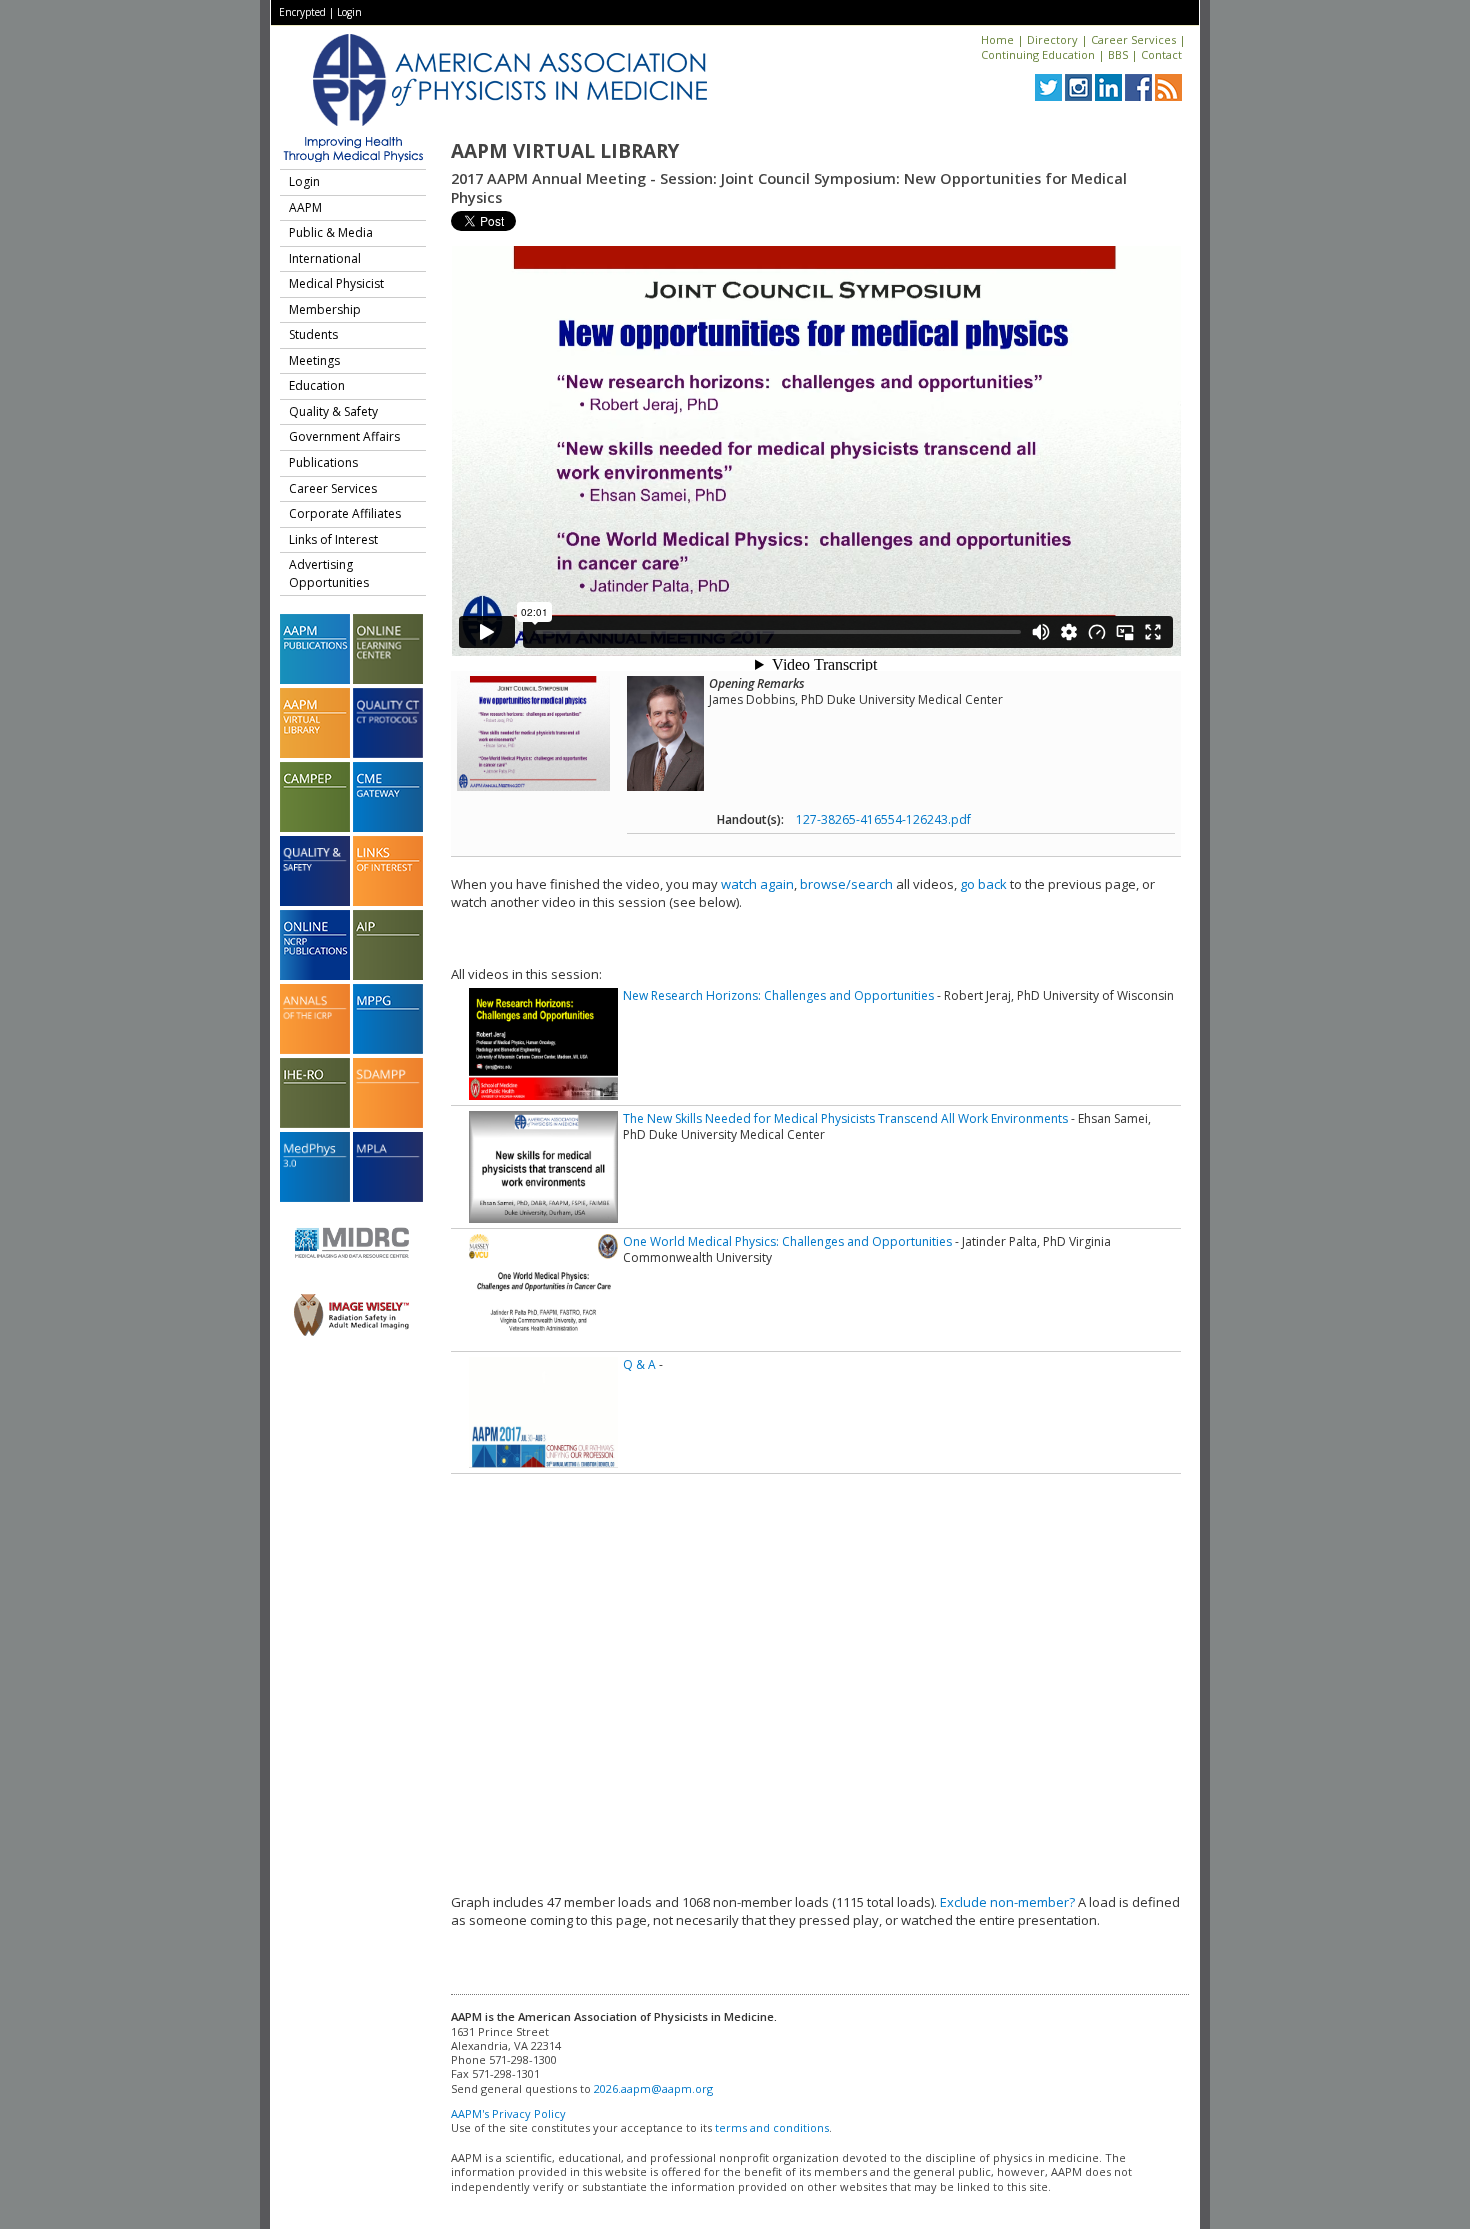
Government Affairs (344, 436)
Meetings (314, 360)
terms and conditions (772, 2127)
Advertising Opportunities (329, 573)
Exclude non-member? (1007, 1902)
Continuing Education (1038, 54)
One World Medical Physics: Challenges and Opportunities (787, 1241)
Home (997, 39)
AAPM (305, 207)
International (325, 258)
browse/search (846, 884)
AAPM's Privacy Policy (508, 2113)
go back (983, 884)
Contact (1161, 54)
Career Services (1133, 39)
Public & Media (331, 232)
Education (317, 385)
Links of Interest (333, 539)
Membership (325, 309)
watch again (757, 884)
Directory (1052, 39)
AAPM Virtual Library (565, 151)
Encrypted (302, 12)
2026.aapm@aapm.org (653, 2088)
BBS (1118, 54)
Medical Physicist (336, 283)
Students (313, 334)
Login (349, 12)
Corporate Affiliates (345, 513)
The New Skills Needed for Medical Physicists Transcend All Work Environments (845, 1118)
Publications (323, 462)
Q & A (639, 1364)
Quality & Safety (333, 411)
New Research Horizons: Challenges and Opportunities (778, 995)
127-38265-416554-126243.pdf (883, 819)
